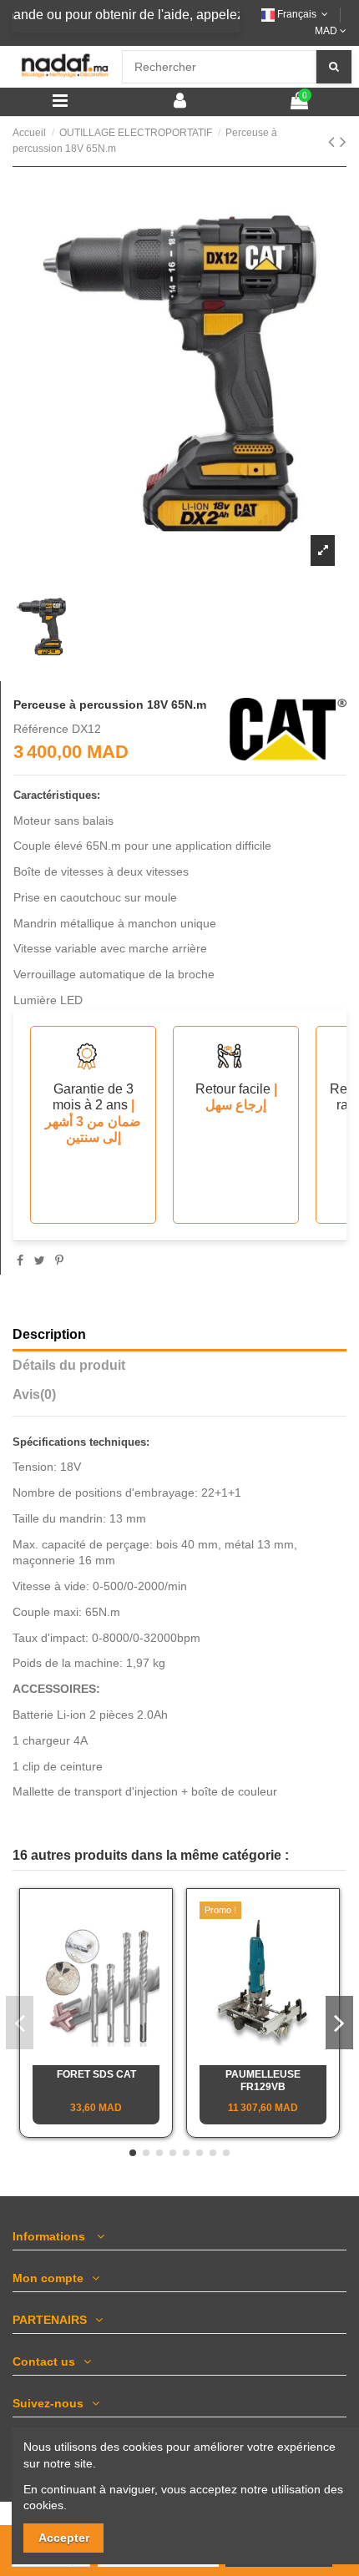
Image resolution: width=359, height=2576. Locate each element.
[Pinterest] (59, 1260)
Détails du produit (69, 1365)
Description (49, 1334)
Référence (41, 729)
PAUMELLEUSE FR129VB (263, 2080)
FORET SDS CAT (96, 2074)
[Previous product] (334, 141)
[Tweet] (40, 1260)
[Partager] (20, 1260)
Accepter (64, 2538)
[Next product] (343, 141)
